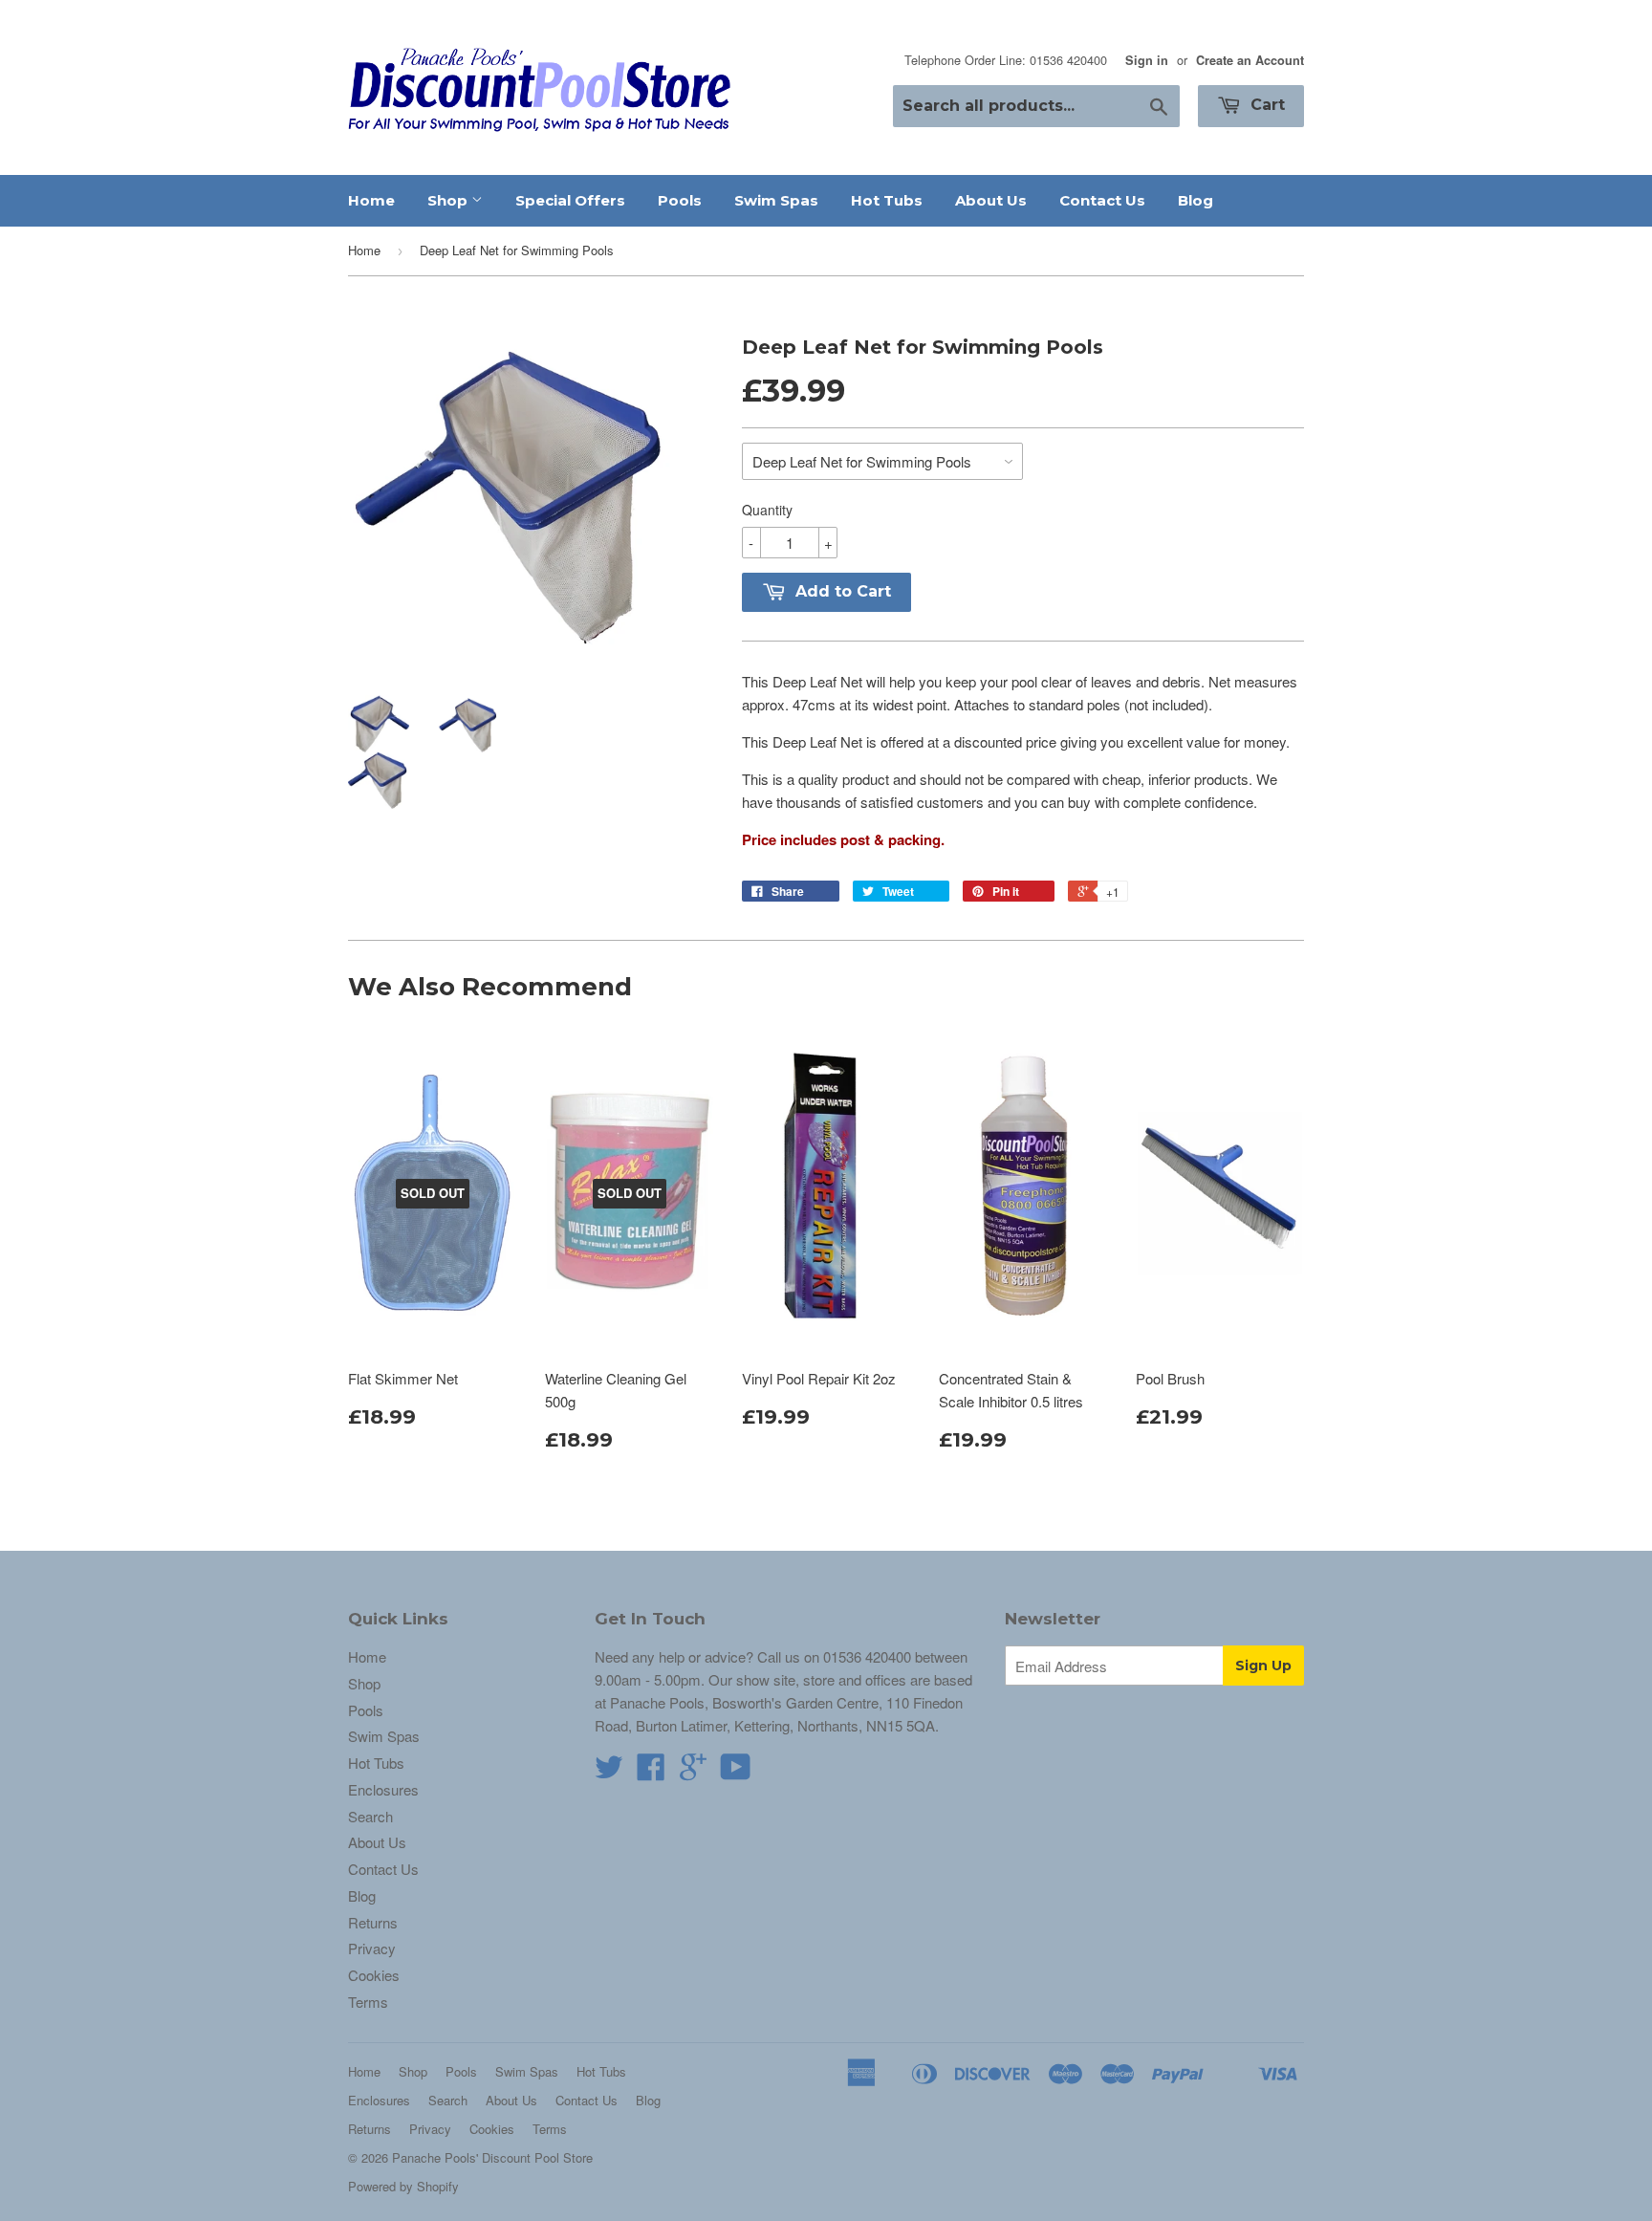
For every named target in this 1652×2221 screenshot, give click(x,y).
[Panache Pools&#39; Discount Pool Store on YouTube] (736, 1772)
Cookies (374, 1975)
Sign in (1147, 60)
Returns (373, 1922)
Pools (680, 200)
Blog (1196, 200)
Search (370, 1816)
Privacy (372, 1948)
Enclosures (383, 1789)
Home (371, 200)
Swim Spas (776, 200)
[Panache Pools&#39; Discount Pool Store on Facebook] (651, 1772)
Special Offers (570, 200)
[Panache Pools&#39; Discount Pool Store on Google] (693, 1772)
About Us (991, 200)
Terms (368, 2002)
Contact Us (1102, 200)
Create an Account (1250, 60)
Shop (449, 200)
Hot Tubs (887, 200)
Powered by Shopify (403, 2186)
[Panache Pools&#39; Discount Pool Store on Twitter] (609, 1772)
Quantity (767, 510)
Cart (1265, 105)
